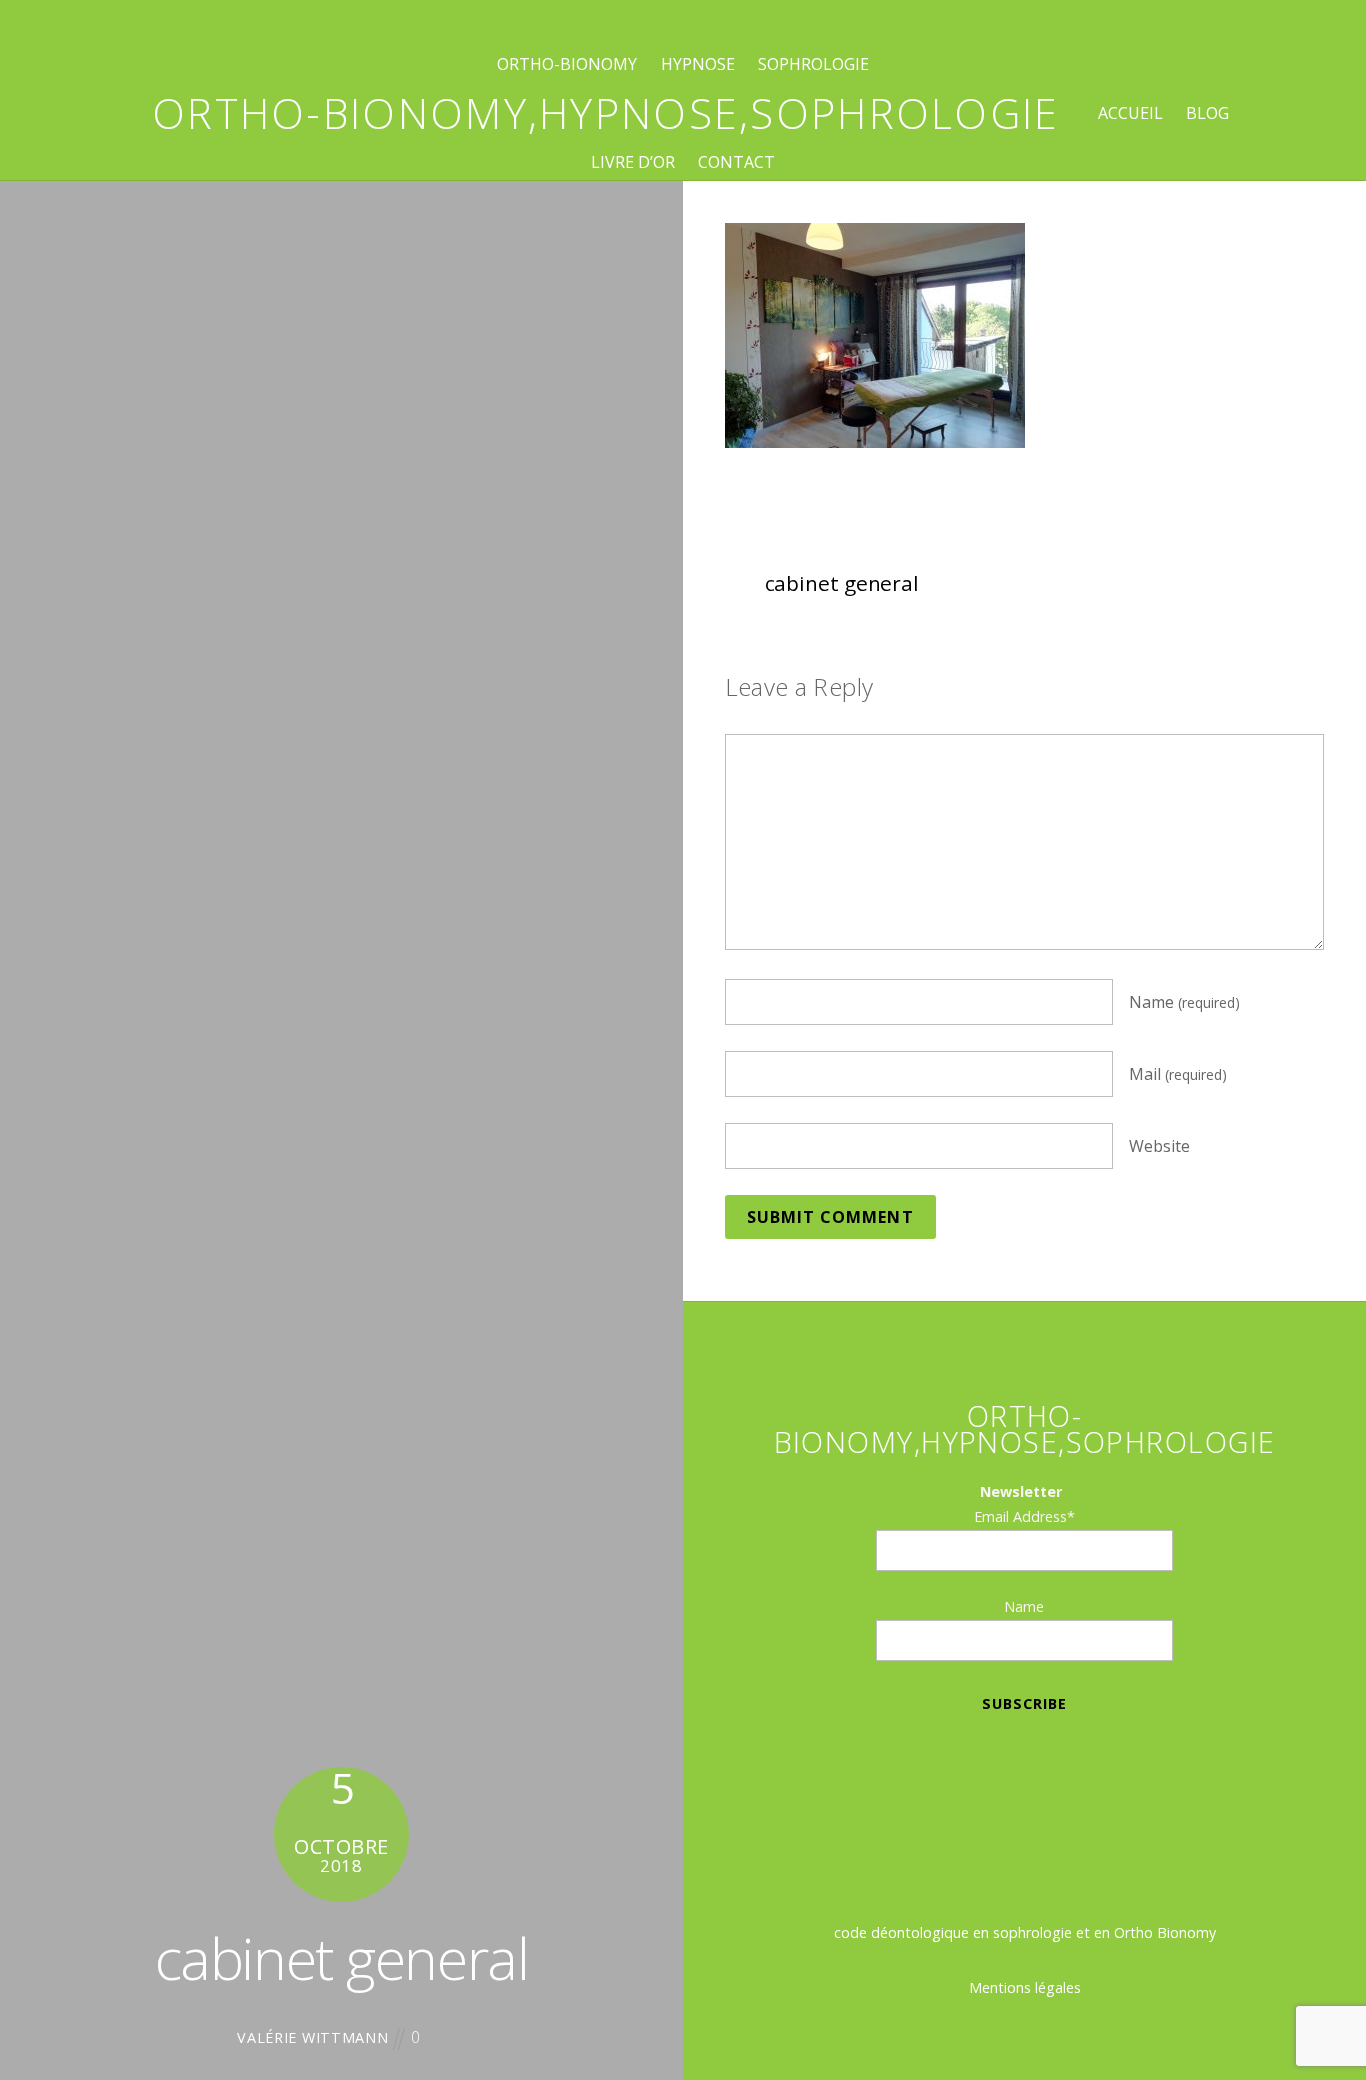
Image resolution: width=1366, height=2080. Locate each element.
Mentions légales (1025, 1987)
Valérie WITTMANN (313, 2037)
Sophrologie (813, 64)
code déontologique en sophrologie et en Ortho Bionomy (1025, 1932)
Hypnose (698, 64)
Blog (1207, 113)
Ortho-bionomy (567, 64)
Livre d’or (633, 162)
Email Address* (1024, 1516)
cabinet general (341, 1957)
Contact (736, 162)
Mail (1178, 1074)
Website (1159, 1146)
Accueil (1130, 113)
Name (1184, 1002)
